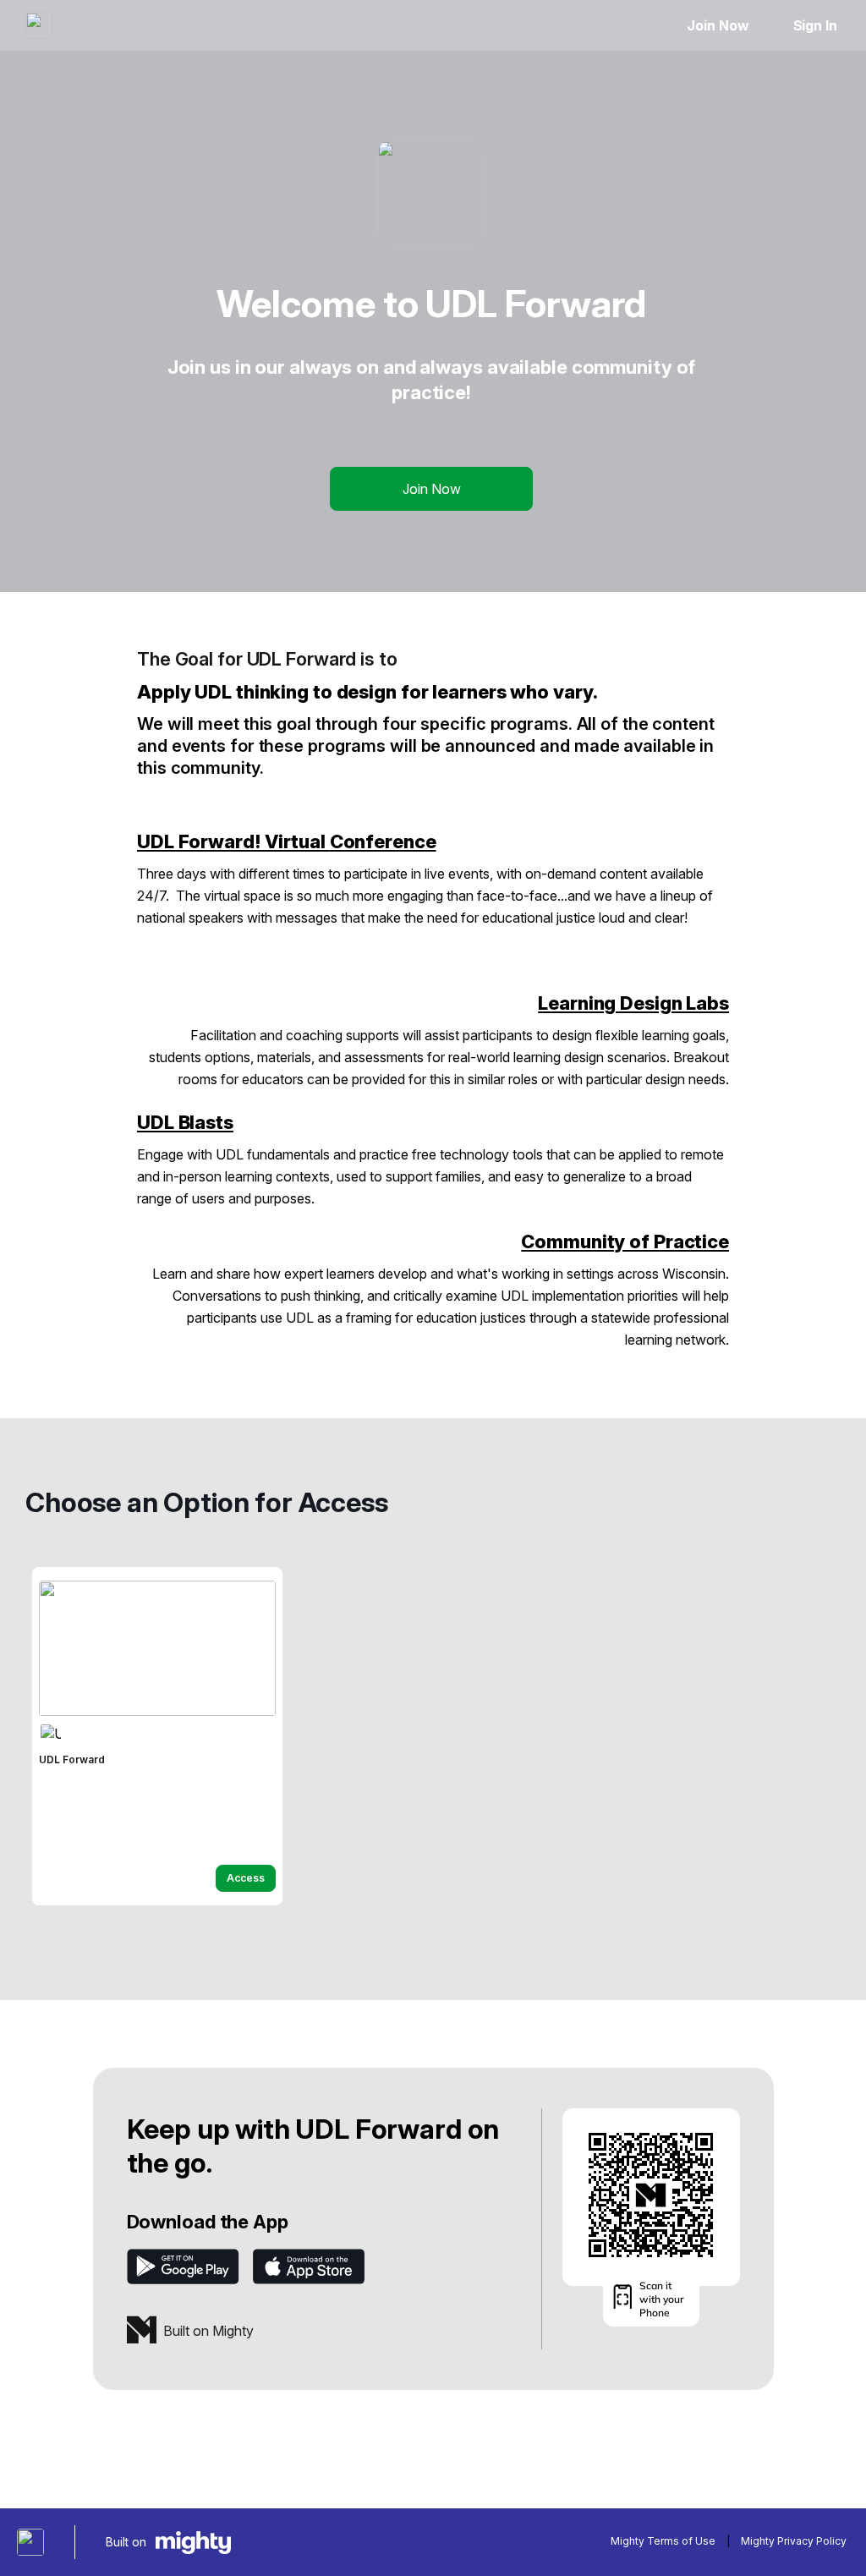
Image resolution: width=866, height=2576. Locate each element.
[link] (157, 1736)
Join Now (718, 25)
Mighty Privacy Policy (794, 2541)
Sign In (815, 25)
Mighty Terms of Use (663, 2541)
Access (246, 1878)
